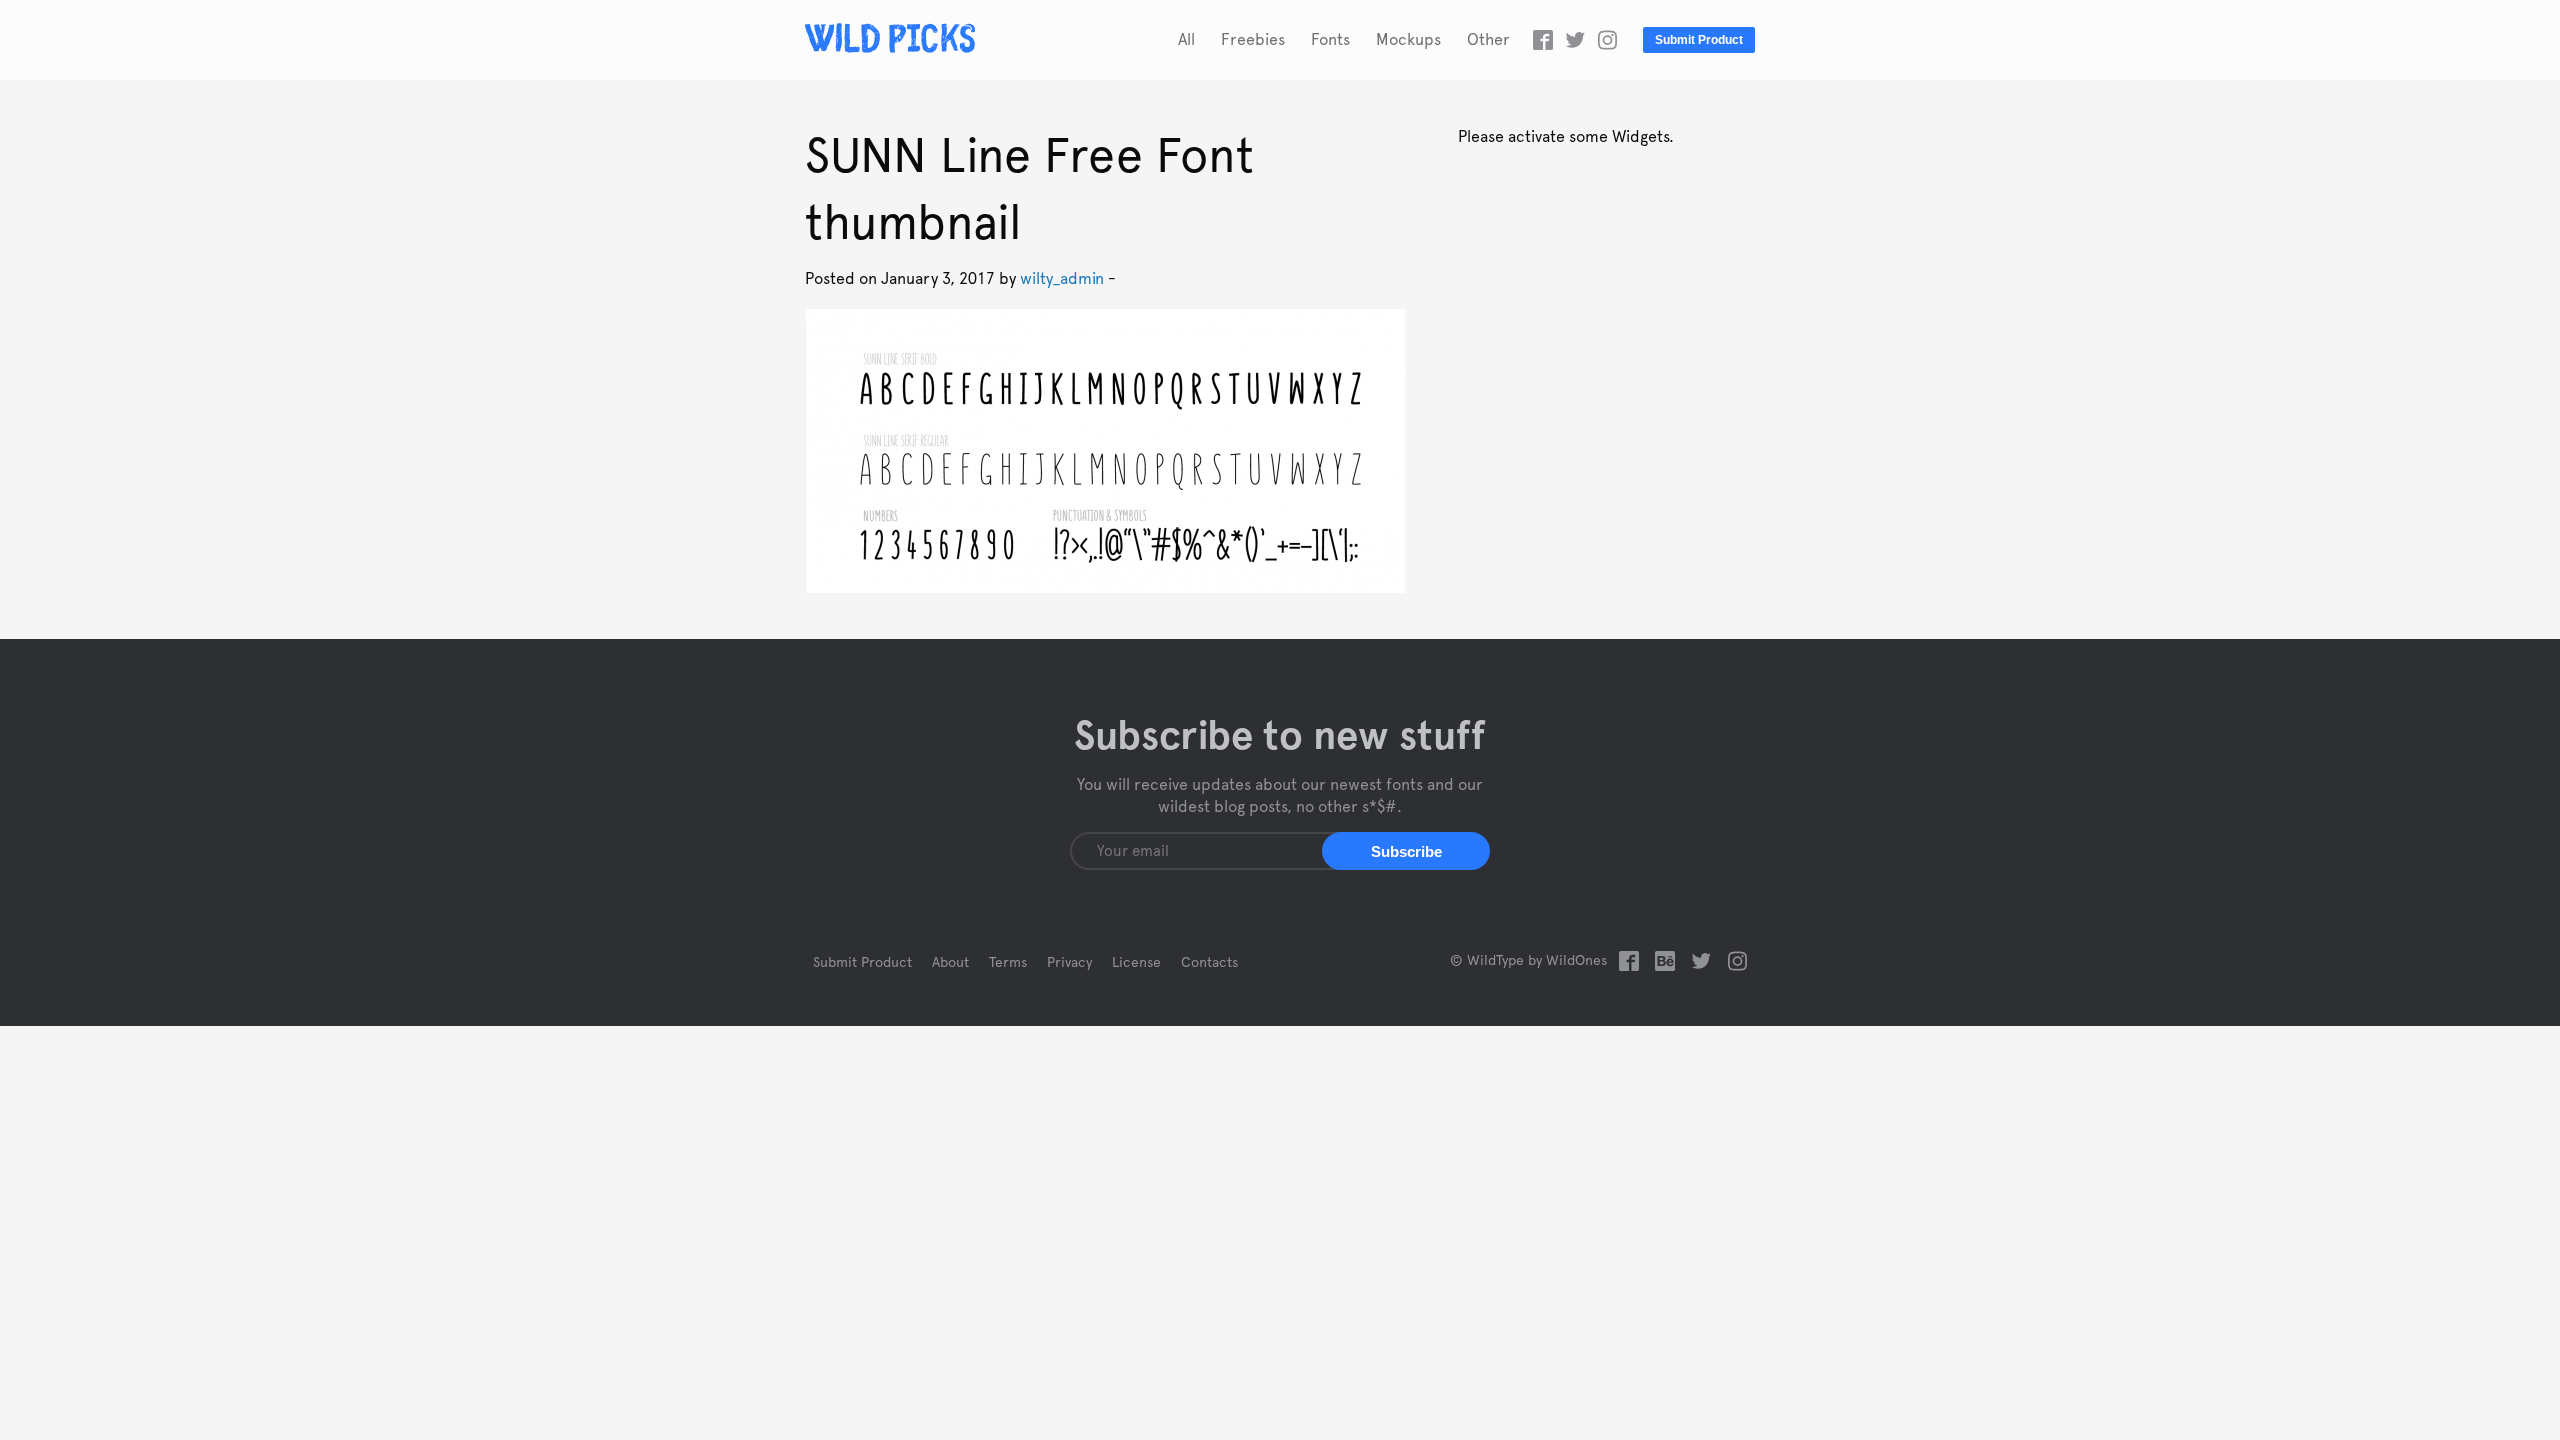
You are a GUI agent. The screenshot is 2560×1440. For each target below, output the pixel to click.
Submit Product (1699, 40)
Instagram (1607, 40)
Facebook (1543, 40)
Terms (1008, 963)
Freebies (1253, 40)
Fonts (1330, 40)
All (1186, 40)
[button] (1406, 851)
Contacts (1209, 963)
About (950, 963)
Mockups (1408, 40)
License (1136, 963)
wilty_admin (1062, 279)
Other (1488, 40)
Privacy (1069, 963)
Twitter (1575, 40)
